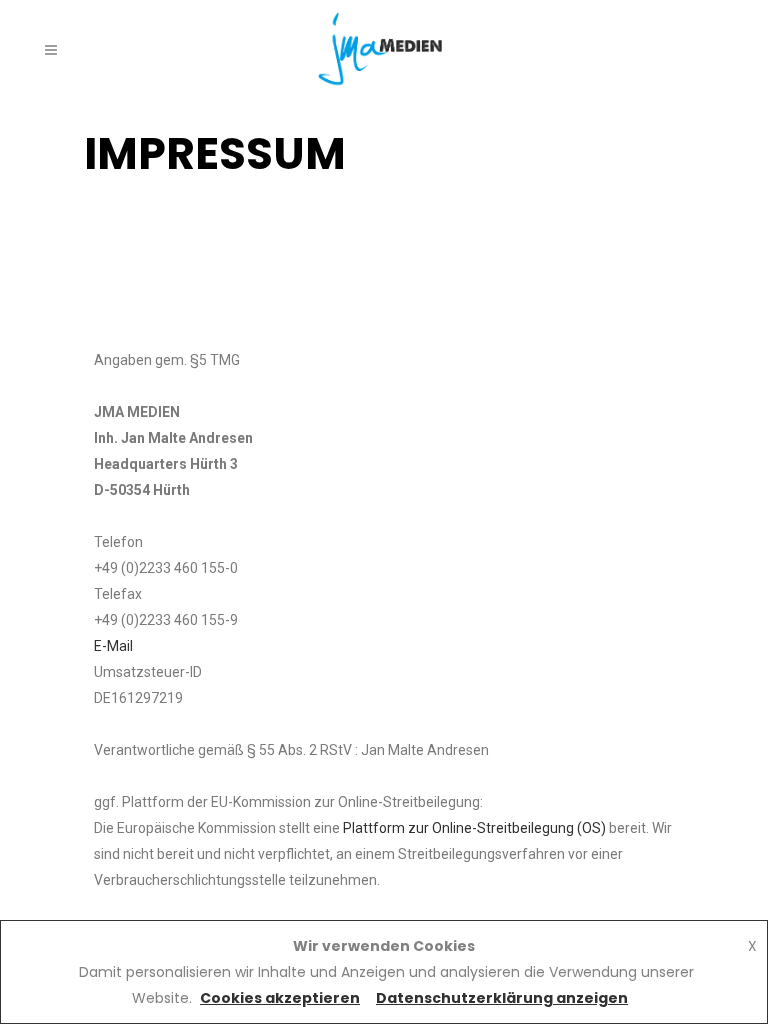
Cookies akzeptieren (280, 998)
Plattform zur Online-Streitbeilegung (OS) (474, 828)
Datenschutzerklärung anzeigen (502, 998)
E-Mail (113, 646)
